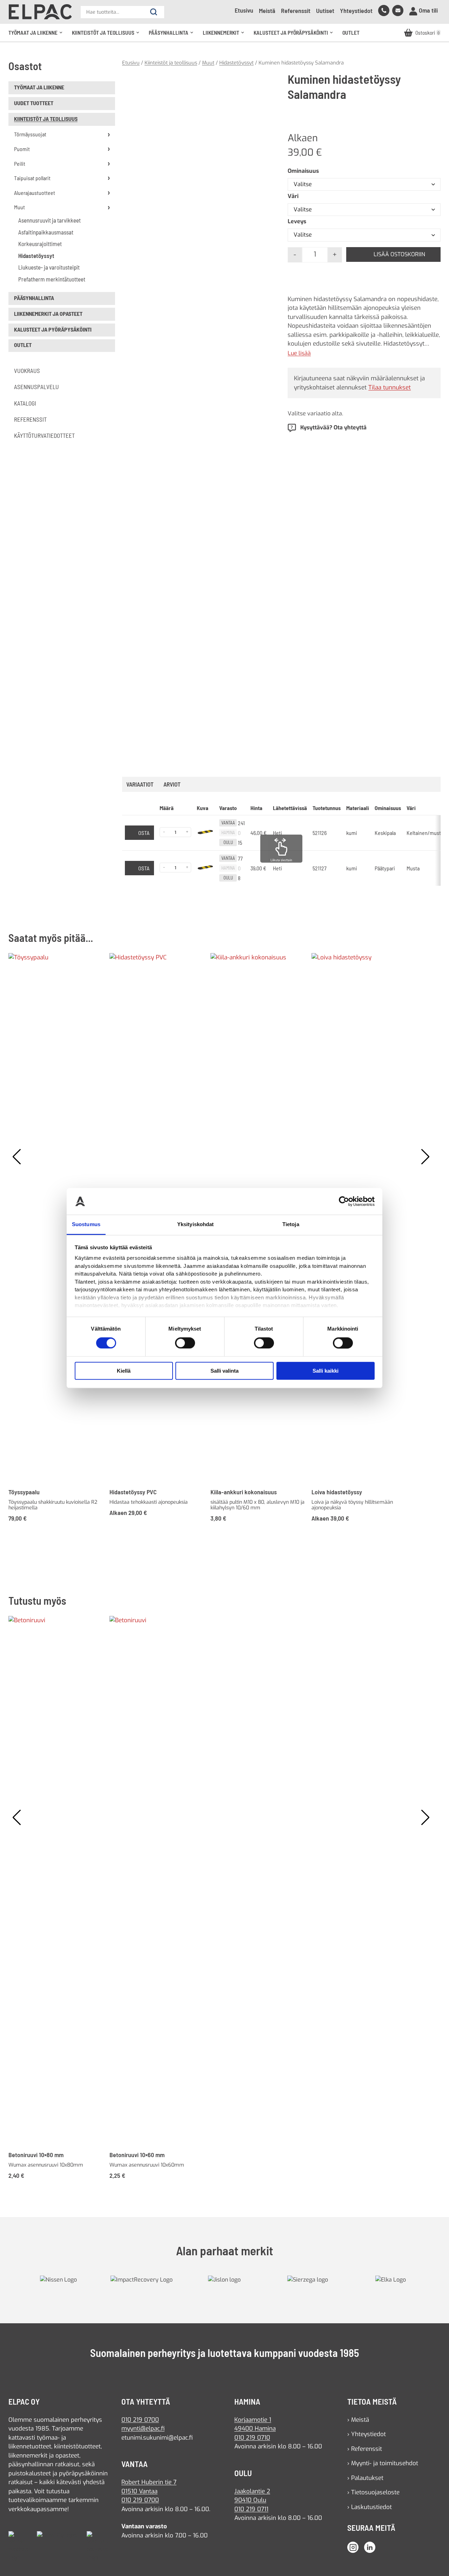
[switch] (185, 1343)
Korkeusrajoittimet (40, 244)
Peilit (20, 164)
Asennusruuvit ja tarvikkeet (49, 220)
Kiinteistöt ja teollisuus (108, 36)
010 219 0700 (140, 2420)
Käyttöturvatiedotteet (44, 435)
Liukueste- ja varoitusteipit (49, 267)
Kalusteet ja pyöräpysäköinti (295, 36)
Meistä (267, 11)
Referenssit (296, 11)
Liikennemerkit (225, 36)
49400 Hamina (255, 2429)
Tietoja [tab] (291, 1225)
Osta (144, 833)
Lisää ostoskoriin (399, 254)
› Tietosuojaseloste (373, 2492)
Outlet (351, 33)
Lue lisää (299, 353)
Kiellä (124, 1371)
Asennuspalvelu (36, 387)
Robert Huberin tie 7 (149, 2482)
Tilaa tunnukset (390, 388)
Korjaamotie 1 (253, 2420)
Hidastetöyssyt (36, 256)
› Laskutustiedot (370, 2507)
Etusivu (244, 10)
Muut (19, 207)
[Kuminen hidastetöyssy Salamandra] (199, 148)
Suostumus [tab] (86, 1225)
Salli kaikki (326, 1371)
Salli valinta (224, 1371)
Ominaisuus (303, 171)
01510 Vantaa (139, 2491)
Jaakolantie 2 (252, 2491)
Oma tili (428, 10)
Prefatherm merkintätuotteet (52, 279)
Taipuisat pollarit (32, 178)
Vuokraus (27, 371)
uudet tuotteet (34, 103)
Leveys (297, 221)
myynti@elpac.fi (143, 2429)
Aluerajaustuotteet (35, 193)
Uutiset (325, 11)
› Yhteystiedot (367, 2434)
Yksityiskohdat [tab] (195, 1225)
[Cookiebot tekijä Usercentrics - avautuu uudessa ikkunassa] (344, 1201)
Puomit (22, 149)
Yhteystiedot (356, 11)
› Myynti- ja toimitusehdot (383, 2463)
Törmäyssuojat (30, 134)
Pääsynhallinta (173, 36)
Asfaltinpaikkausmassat (46, 232)
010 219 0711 (251, 2509)
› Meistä (358, 2420)
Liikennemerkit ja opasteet (48, 314)
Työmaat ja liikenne (37, 36)
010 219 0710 (252, 2438)
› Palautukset (365, 2478)
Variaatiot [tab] (140, 784)
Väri (293, 196)
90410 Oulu (250, 2500)
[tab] (172, 784)
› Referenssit (365, 2449)
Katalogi (25, 403)
